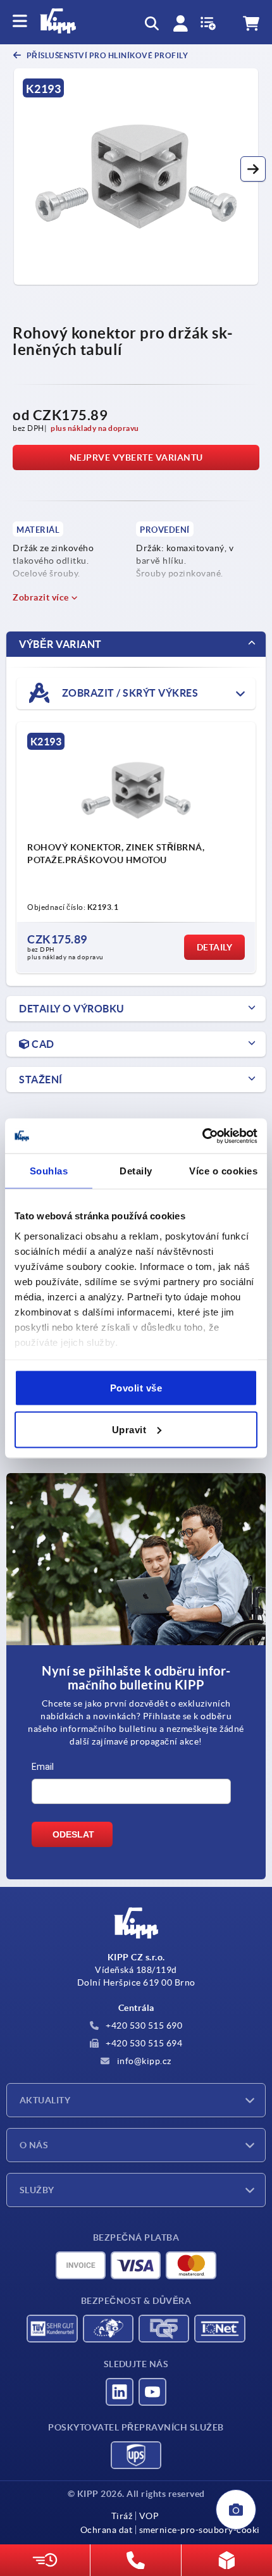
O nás (34, 2145)
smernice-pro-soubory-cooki (200, 2530)
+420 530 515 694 (143, 2043)
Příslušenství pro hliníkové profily (106, 55)
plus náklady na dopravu (95, 428)
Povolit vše (136, 1388)
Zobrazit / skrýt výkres (129, 692)
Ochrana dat (107, 2530)
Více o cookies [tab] (223, 1171)
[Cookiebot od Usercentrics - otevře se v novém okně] (202, 1136)
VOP (149, 2516)
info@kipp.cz (143, 2061)
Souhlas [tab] (49, 1171)
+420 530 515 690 (143, 2025)
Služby (37, 2190)
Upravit (129, 1429)
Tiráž (122, 2516)
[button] (253, 169)
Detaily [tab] (136, 1171)
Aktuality (45, 2100)
